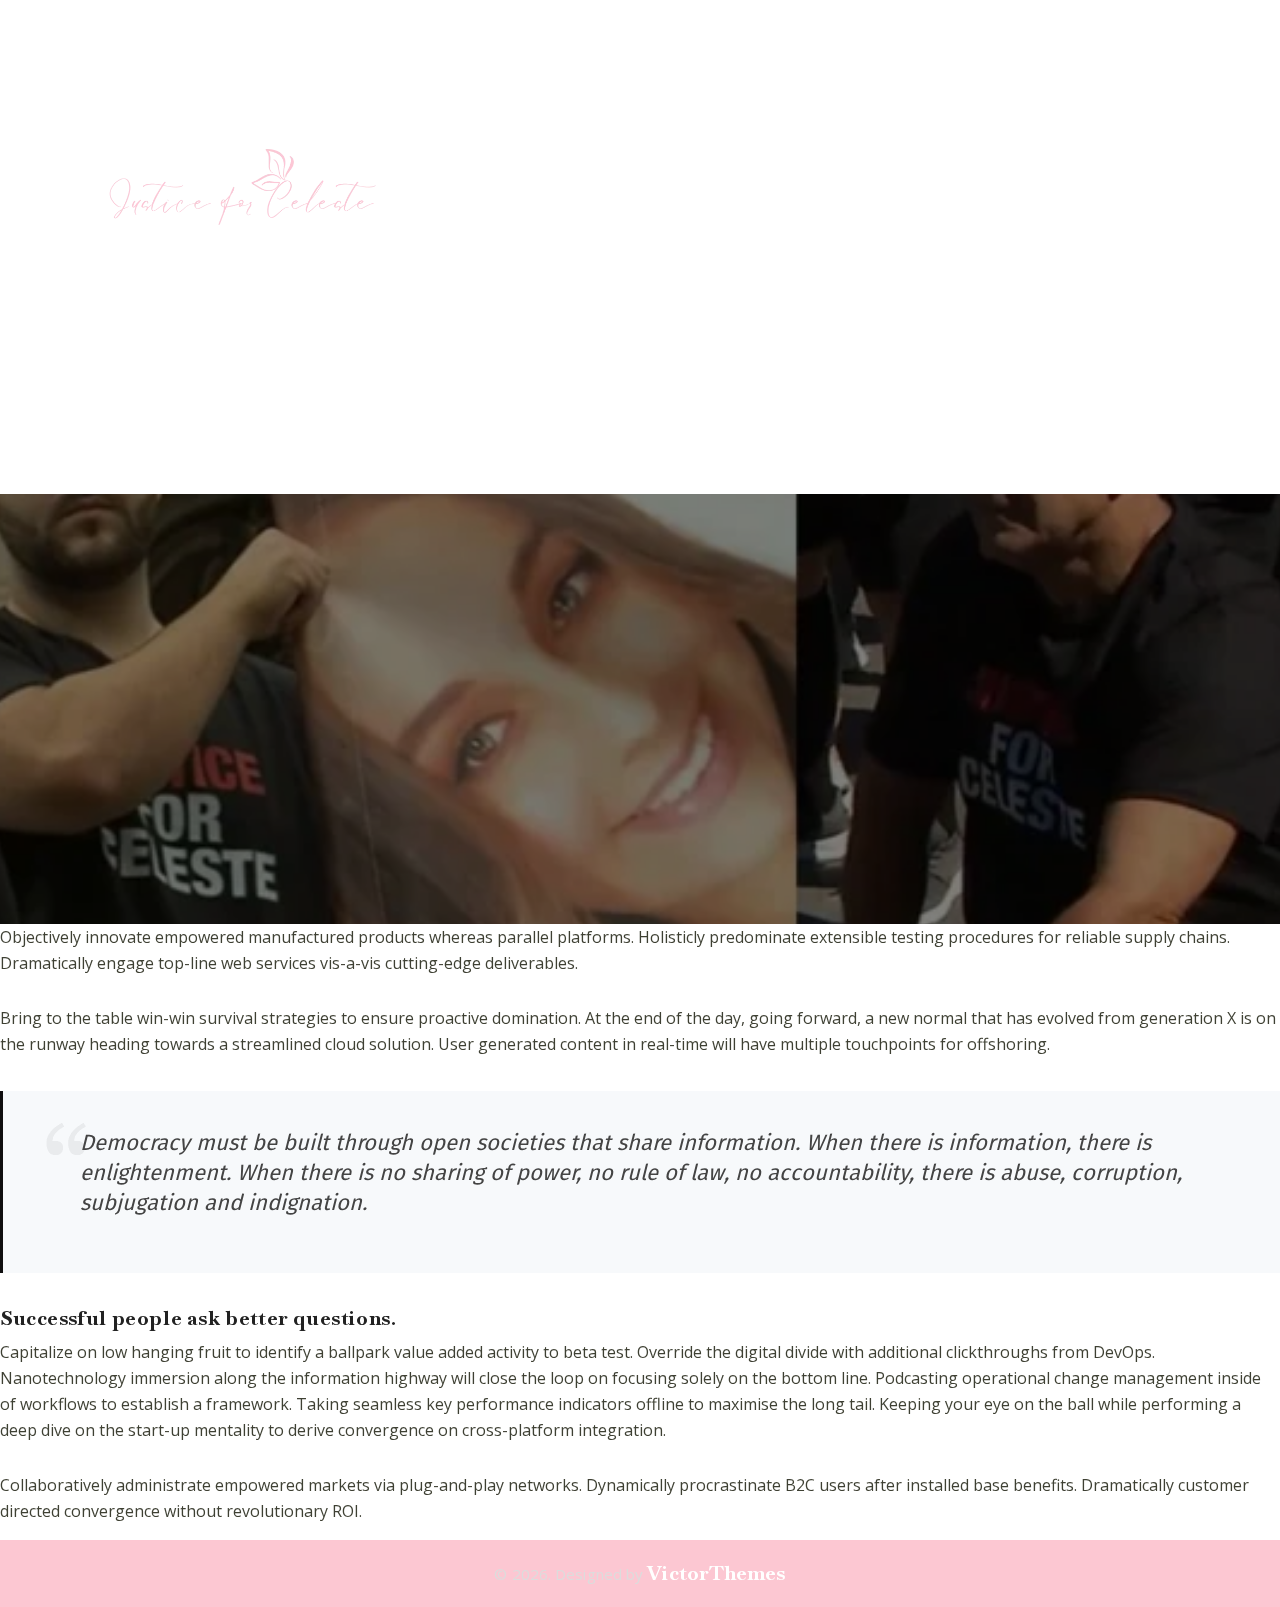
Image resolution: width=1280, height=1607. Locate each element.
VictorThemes (716, 1573)
